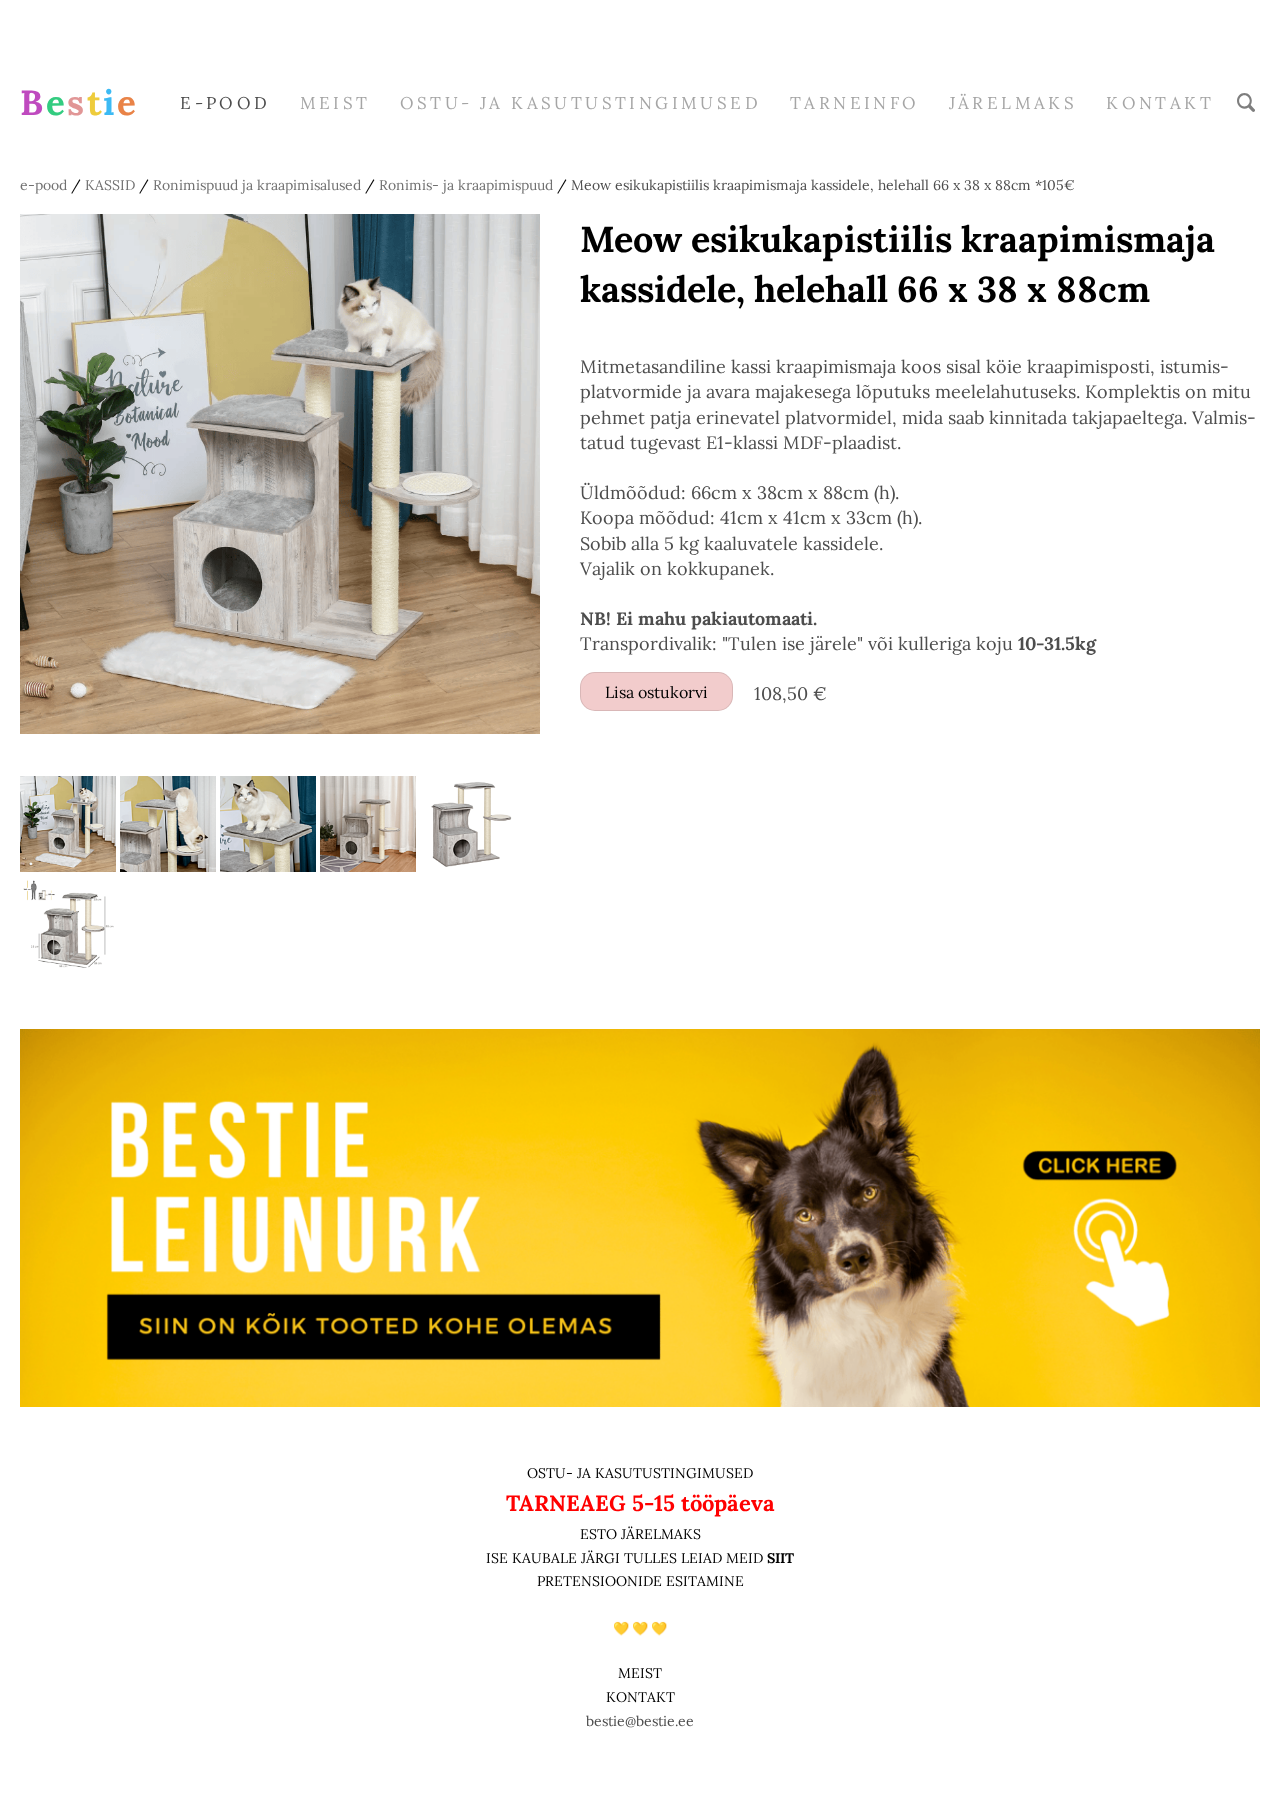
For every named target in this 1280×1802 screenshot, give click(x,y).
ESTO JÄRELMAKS (640, 1534)
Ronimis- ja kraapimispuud (466, 185)
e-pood (225, 103)
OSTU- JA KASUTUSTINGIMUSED (640, 1473)
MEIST (335, 103)
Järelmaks (1013, 103)
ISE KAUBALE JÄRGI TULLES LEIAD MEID (626, 1558)
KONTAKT (640, 1697)
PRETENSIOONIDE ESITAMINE (640, 1581)
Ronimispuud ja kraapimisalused (257, 185)
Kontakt (1160, 103)
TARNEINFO (855, 103)
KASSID (110, 185)
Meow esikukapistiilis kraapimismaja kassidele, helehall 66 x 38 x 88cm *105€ (823, 185)
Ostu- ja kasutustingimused (580, 103)
